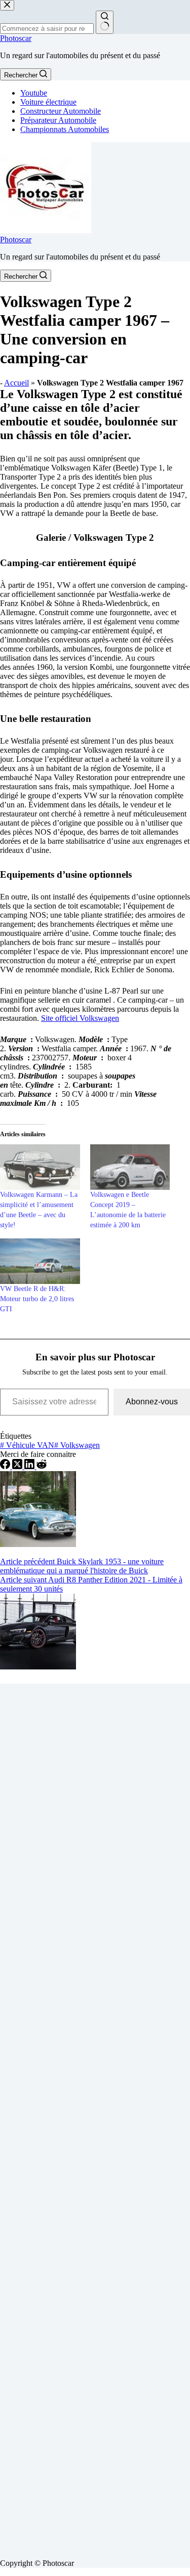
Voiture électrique (48, 102)
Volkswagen (77, 1445)
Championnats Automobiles (65, 129)
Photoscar (16, 38)
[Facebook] (6, 1466)
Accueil (16, 383)
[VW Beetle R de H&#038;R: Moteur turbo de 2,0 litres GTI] (40, 1261)
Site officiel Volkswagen (80, 1018)
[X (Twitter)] (18, 1466)
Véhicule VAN (27, 1445)
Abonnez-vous (152, 1402)
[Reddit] (42, 1466)
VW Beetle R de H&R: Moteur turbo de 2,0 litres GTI (37, 1299)
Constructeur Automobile (61, 111)
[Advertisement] (95, 2117)
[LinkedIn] (30, 1466)
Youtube (34, 93)
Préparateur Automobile (58, 120)
